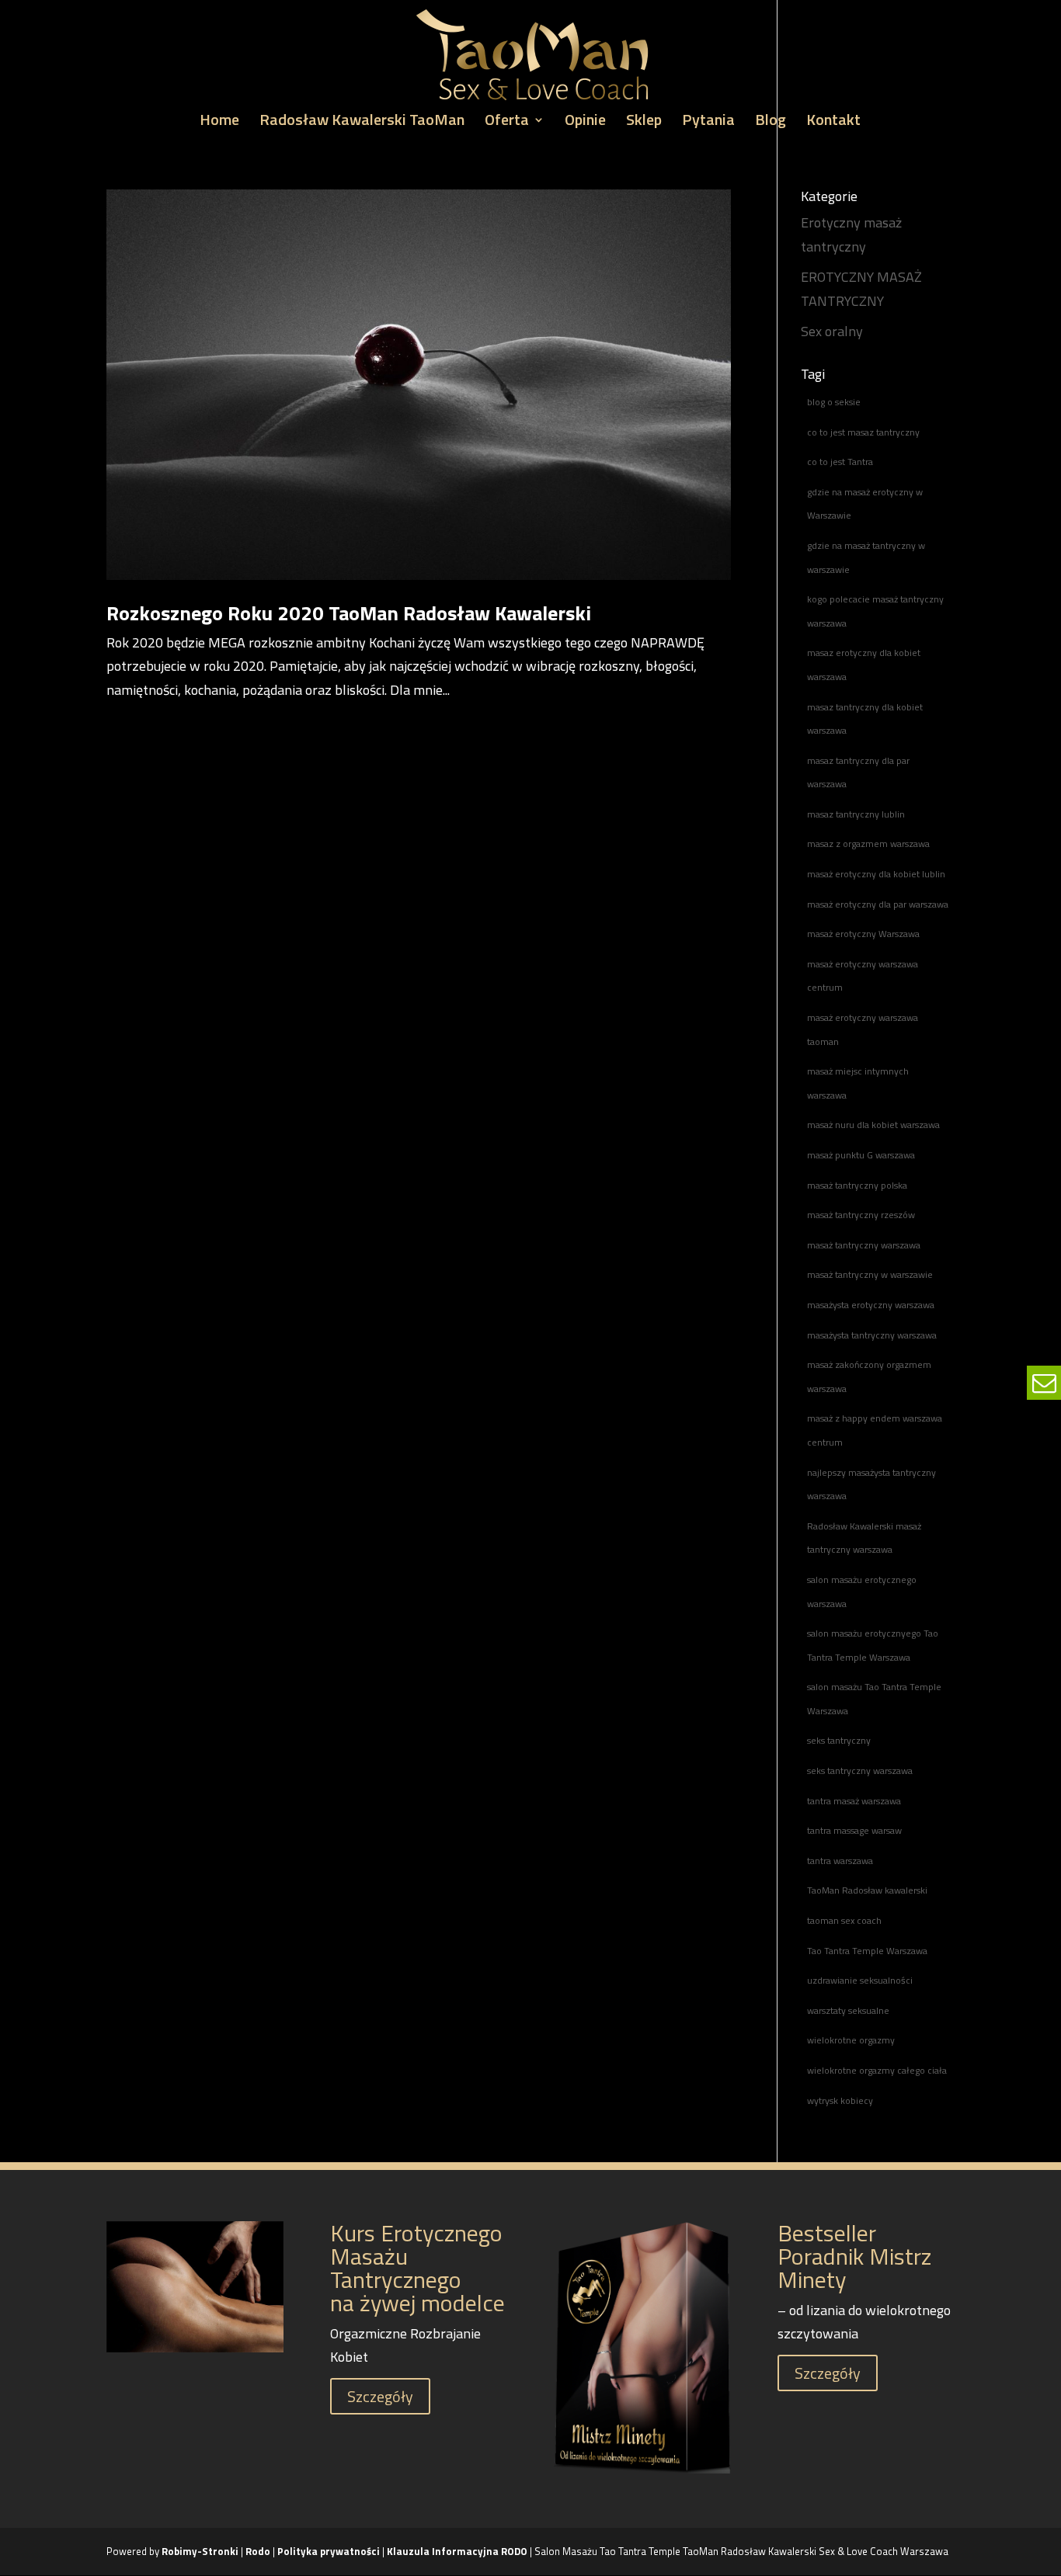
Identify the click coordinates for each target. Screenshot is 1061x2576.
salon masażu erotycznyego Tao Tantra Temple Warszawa (873, 1645)
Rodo (258, 2551)
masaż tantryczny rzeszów (861, 1215)
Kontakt (833, 123)
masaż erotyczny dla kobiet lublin (876, 874)
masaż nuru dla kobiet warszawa (873, 1125)
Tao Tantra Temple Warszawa (867, 1951)
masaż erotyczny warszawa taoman (863, 1029)
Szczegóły (380, 2396)
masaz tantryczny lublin (856, 814)
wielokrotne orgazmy (851, 2040)
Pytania (708, 123)
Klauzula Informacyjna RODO (457, 2551)
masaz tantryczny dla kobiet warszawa (865, 719)
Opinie (585, 123)
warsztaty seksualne (848, 2010)
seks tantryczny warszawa (860, 1771)
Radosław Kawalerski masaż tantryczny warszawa (864, 1538)
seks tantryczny (839, 1740)
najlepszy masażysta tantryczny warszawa (871, 1484)
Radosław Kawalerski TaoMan (362, 123)
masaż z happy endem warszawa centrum (875, 1430)
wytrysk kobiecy (840, 2100)
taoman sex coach (844, 1920)
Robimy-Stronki (200, 2551)
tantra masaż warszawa (854, 1801)
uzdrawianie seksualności (860, 1980)
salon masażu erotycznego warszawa (862, 1592)
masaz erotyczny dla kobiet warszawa (864, 665)
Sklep (644, 123)
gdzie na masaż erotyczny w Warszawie (865, 504)
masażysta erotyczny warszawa (871, 1305)
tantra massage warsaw (854, 1830)
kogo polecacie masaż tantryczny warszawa (875, 611)
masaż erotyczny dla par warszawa (878, 904)
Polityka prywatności (330, 2551)
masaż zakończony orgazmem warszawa (869, 1377)
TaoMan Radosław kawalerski (867, 1890)
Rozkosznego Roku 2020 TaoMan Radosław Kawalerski (349, 613)
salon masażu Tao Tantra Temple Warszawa (874, 1699)
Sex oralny (832, 331)
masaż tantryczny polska (857, 1185)
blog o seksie (834, 402)
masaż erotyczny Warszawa (863, 934)
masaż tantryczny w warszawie (870, 1274)
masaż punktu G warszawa (861, 1155)
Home (219, 123)
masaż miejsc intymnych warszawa (858, 1083)
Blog (771, 123)
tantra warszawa (840, 1861)
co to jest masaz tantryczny (863, 432)
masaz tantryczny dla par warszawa (858, 772)
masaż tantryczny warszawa (864, 1245)
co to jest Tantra (840, 462)
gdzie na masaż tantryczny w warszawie (866, 557)
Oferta (507, 123)
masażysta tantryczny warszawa (872, 1335)
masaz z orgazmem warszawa (868, 844)
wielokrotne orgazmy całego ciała (877, 2070)
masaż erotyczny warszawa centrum (863, 976)
